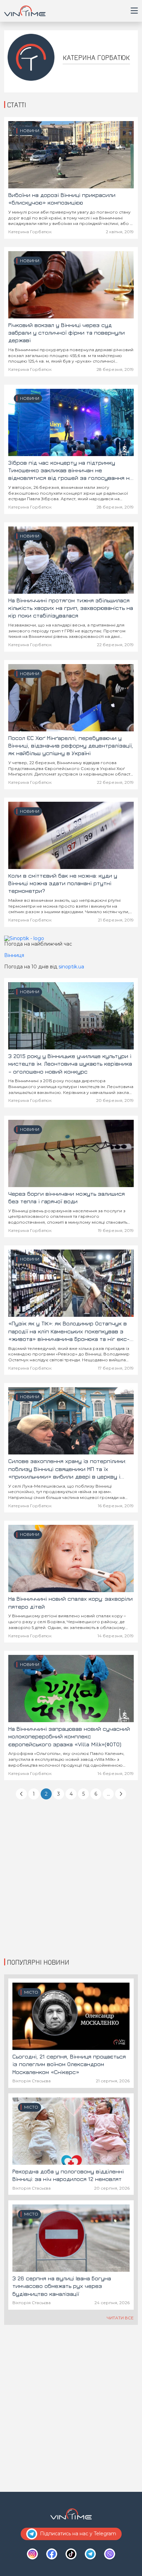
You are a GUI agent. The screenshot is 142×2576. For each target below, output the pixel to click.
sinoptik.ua (71, 967)
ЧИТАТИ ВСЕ (120, 2318)
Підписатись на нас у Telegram (78, 2534)
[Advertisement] (71, 1879)
